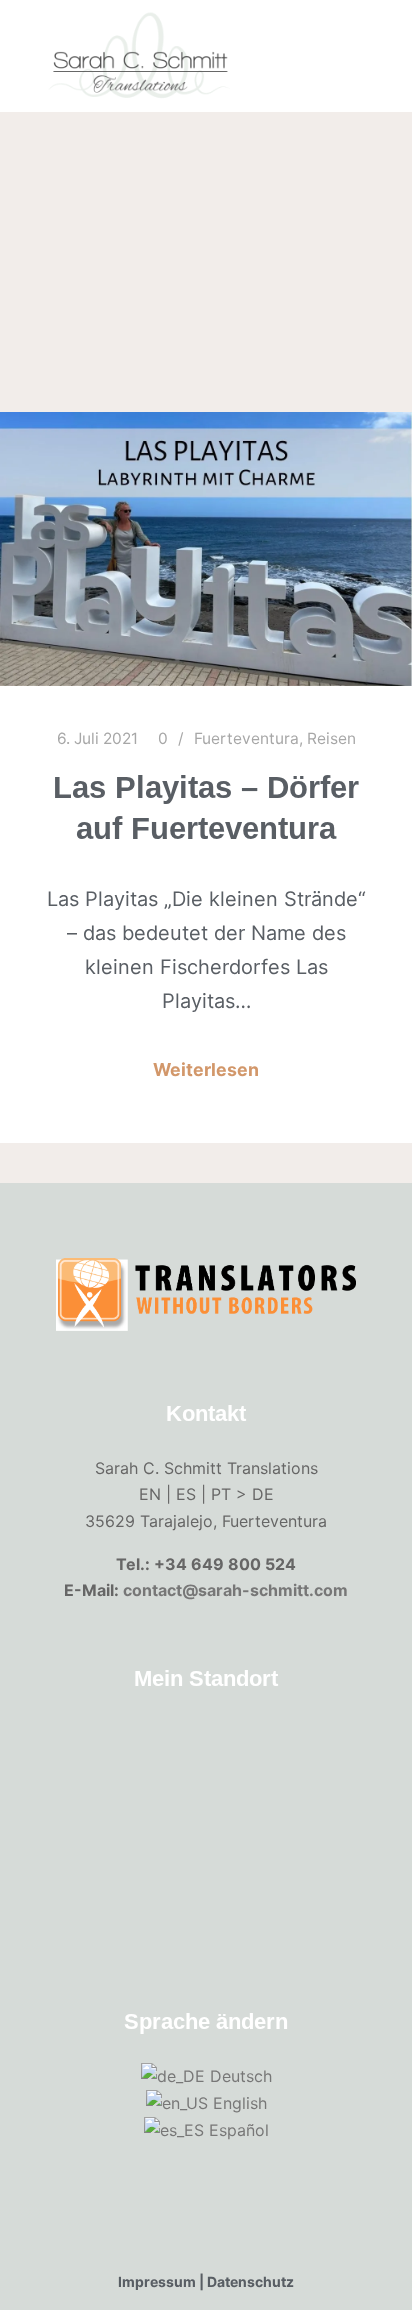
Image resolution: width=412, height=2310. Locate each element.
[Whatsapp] (359, 70)
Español (236, 2130)
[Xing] (359, 14)
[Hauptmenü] (315, 84)
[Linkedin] (359, 42)
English (237, 2103)
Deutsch (238, 2076)
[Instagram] (359, 98)
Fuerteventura (246, 738)
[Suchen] (315, 28)
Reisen (331, 738)
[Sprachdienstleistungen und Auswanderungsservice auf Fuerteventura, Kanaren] (140, 56)
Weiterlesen (206, 1069)
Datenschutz (250, 2281)
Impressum (157, 2281)
